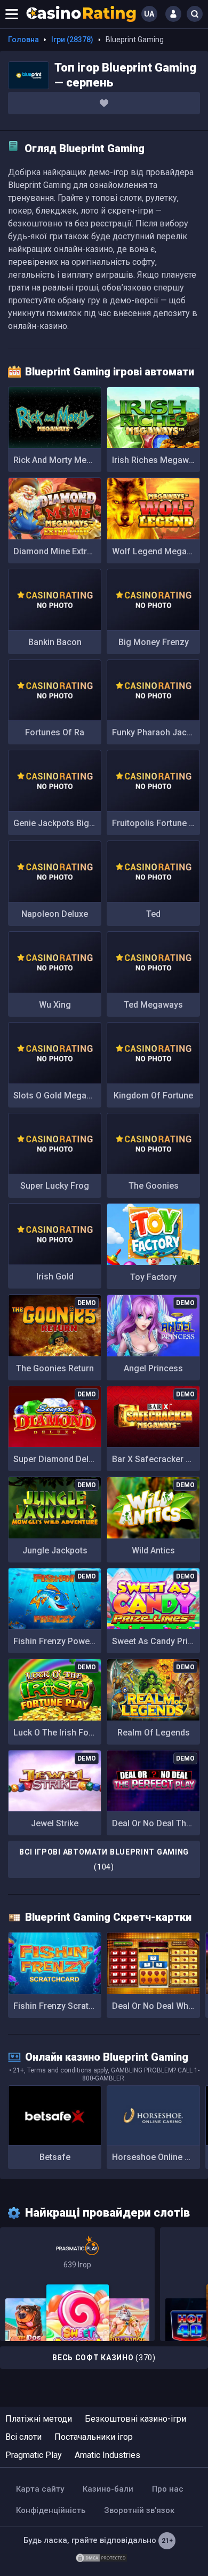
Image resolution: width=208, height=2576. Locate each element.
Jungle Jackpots (55, 1550)
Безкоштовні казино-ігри (135, 2419)
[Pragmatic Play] (77, 2284)
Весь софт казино (104, 2358)
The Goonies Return (55, 1368)
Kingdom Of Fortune (153, 1095)
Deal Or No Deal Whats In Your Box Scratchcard (156, 2006)
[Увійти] (173, 14)
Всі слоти (23, 2437)
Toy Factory (153, 1277)
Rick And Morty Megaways (57, 460)
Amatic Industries (107, 2455)
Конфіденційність (51, 2510)
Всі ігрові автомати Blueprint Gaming (104, 1859)
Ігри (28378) (72, 40)
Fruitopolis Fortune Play (156, 823)
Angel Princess (153, 1368)
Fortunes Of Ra (55, 732)
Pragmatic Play (34, 2455)
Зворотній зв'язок (139, 2510)
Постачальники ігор (94, 2437)
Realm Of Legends (154, 1733)
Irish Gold (55, 1277)
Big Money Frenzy (154, 642)
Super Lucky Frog (55, 1186)
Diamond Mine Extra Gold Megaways (57, 551)
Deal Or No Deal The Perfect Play (156, 1823)
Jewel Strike (55, 1823)
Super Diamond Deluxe (57, 1459)
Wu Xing (55, 1005)
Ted (153, 914)
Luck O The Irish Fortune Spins (57, 1733)
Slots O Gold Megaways (57, 1095)
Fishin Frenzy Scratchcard (57, 2006)
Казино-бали (108, 2489)
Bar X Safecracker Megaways (156, 1459)
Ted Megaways (153, 1005)
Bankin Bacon (55, 642)
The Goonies (154, 1186)
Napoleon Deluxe (55, 914)
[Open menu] (12, 14)
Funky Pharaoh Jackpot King (156, 732)
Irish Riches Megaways (156, 460)
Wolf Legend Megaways (156, 551)
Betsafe (55, 2157)
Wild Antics (153, 1550)
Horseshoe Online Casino (156, 2157)
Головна (23, 40)
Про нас (168, 2489)
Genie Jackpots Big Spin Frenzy (57, 823)
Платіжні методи (39, 2419)
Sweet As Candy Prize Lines (156, 1641)
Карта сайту (40, 2489)
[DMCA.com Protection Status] (101, 2557)
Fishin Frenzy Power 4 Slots (57, 1641)
